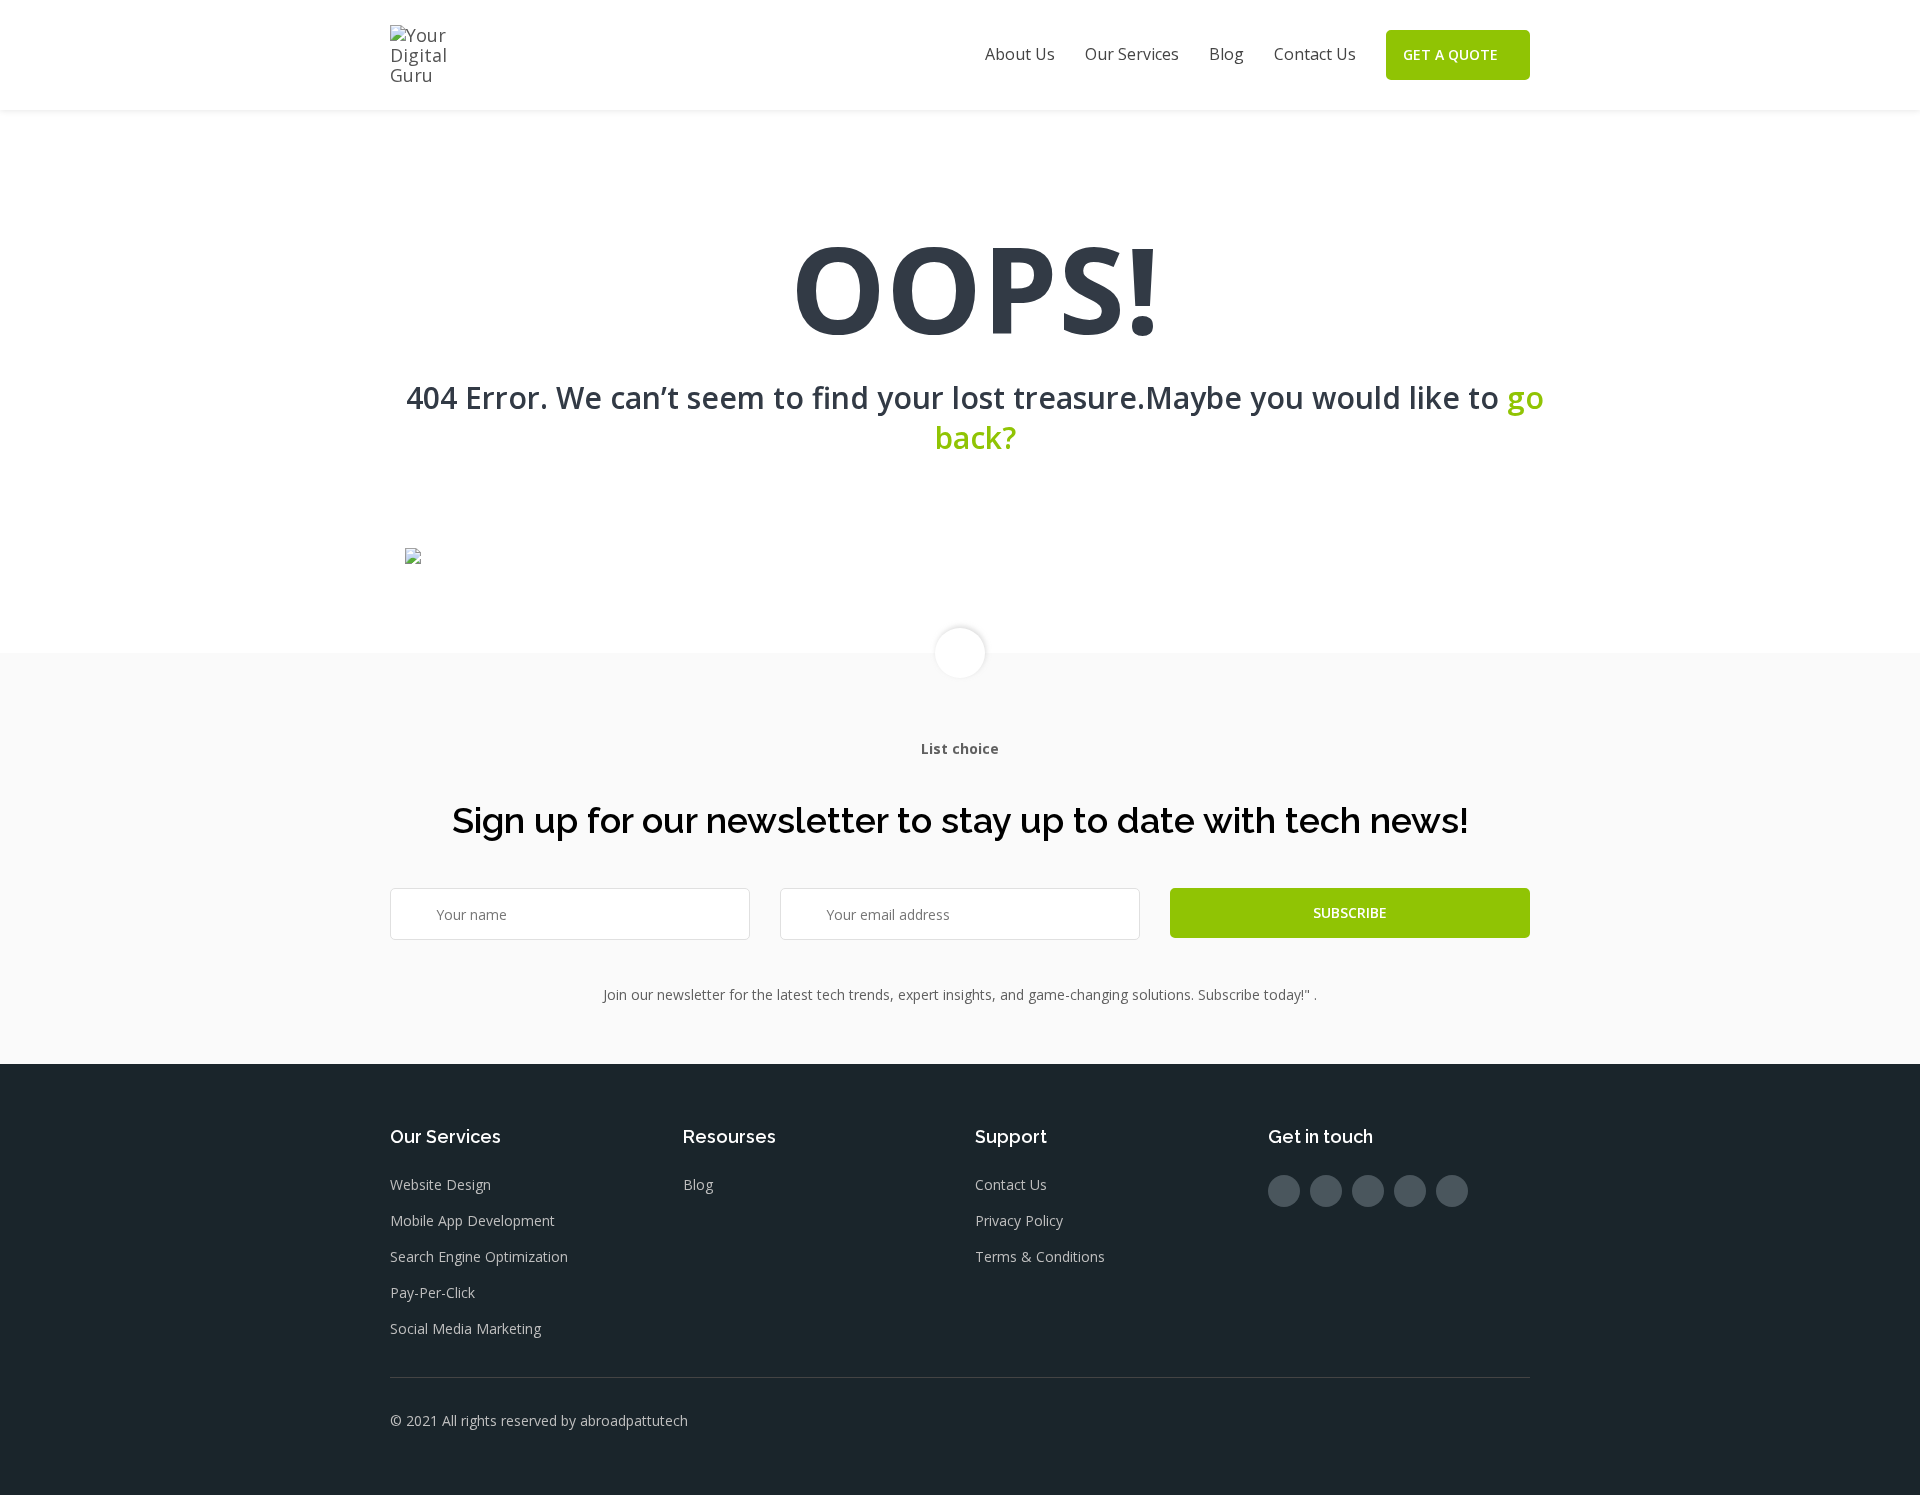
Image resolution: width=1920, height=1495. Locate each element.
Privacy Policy (1019, 1220)
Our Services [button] (1132, 54)
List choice (960, 748)
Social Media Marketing (465, 1328)
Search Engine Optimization (479, 1256)
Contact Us (1315, 54)
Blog (1226, 54)
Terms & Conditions (1040, 1256)
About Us (1020, 54)
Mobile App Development (472, 1220)
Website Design (440, 1184)
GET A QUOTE (1450, 54)
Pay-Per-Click (432, 1292)
